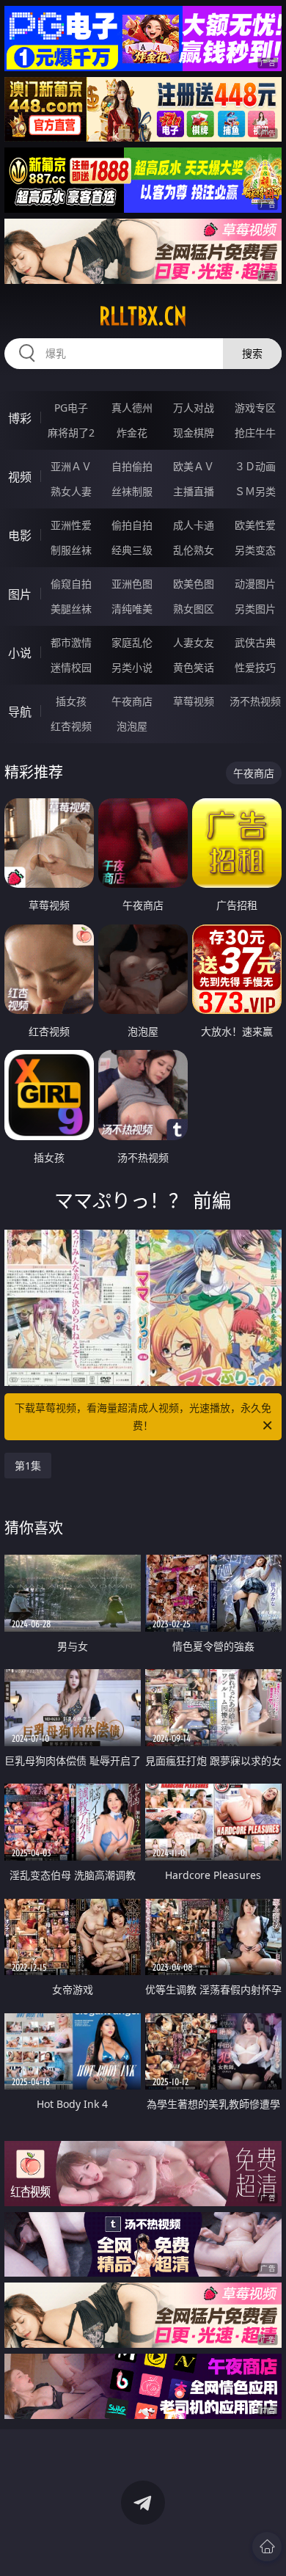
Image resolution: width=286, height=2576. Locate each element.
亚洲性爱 (71, 525)
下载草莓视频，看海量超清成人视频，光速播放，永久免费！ (143, 1416)
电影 (20, 536)
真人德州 (132, 408)
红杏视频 (71, 726)
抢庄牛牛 (255, 433)
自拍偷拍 (132, 466)
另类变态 (255, 550)
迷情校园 (71, 667)
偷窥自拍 (71, 584)
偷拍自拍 (132, 525)
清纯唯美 (132, 609)
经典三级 (132, 550)
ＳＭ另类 (255, 491)
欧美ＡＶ (194, 466)
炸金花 (132, 433)
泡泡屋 (132, 726)
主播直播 (194, 491)
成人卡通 (194, 525)
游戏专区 (255, 408)
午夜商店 (132, 701)
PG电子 (71, 408)
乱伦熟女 (194, 550)
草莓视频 (194, 701)
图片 (20, 594)
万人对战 (194, 408)
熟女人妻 (71, 491)
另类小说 (132, 667)
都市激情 (71, 642)
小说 (20, 653)
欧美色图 (194, 584)
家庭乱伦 (132, 642)
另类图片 (255, 609)
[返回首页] (267, 2547)
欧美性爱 (255, 525)
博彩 (20, 418)
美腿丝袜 (71, 609)
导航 (20, 712)
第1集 (28, 1466)
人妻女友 (194, 642)
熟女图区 (194, 609)
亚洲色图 (132, 584)
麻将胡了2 (71, 433)
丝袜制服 (132, 491)
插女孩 (71, 701)
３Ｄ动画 (255, 466)
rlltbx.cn (143, 316)
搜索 (252, 353)
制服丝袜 (71, 550)
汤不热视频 (255, 701)
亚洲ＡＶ (71, 466)
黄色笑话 (194, 667)
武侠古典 (255, 642)
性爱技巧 (255, 667)
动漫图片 (255, 584)
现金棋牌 (194, 433)
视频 (20, 477)
